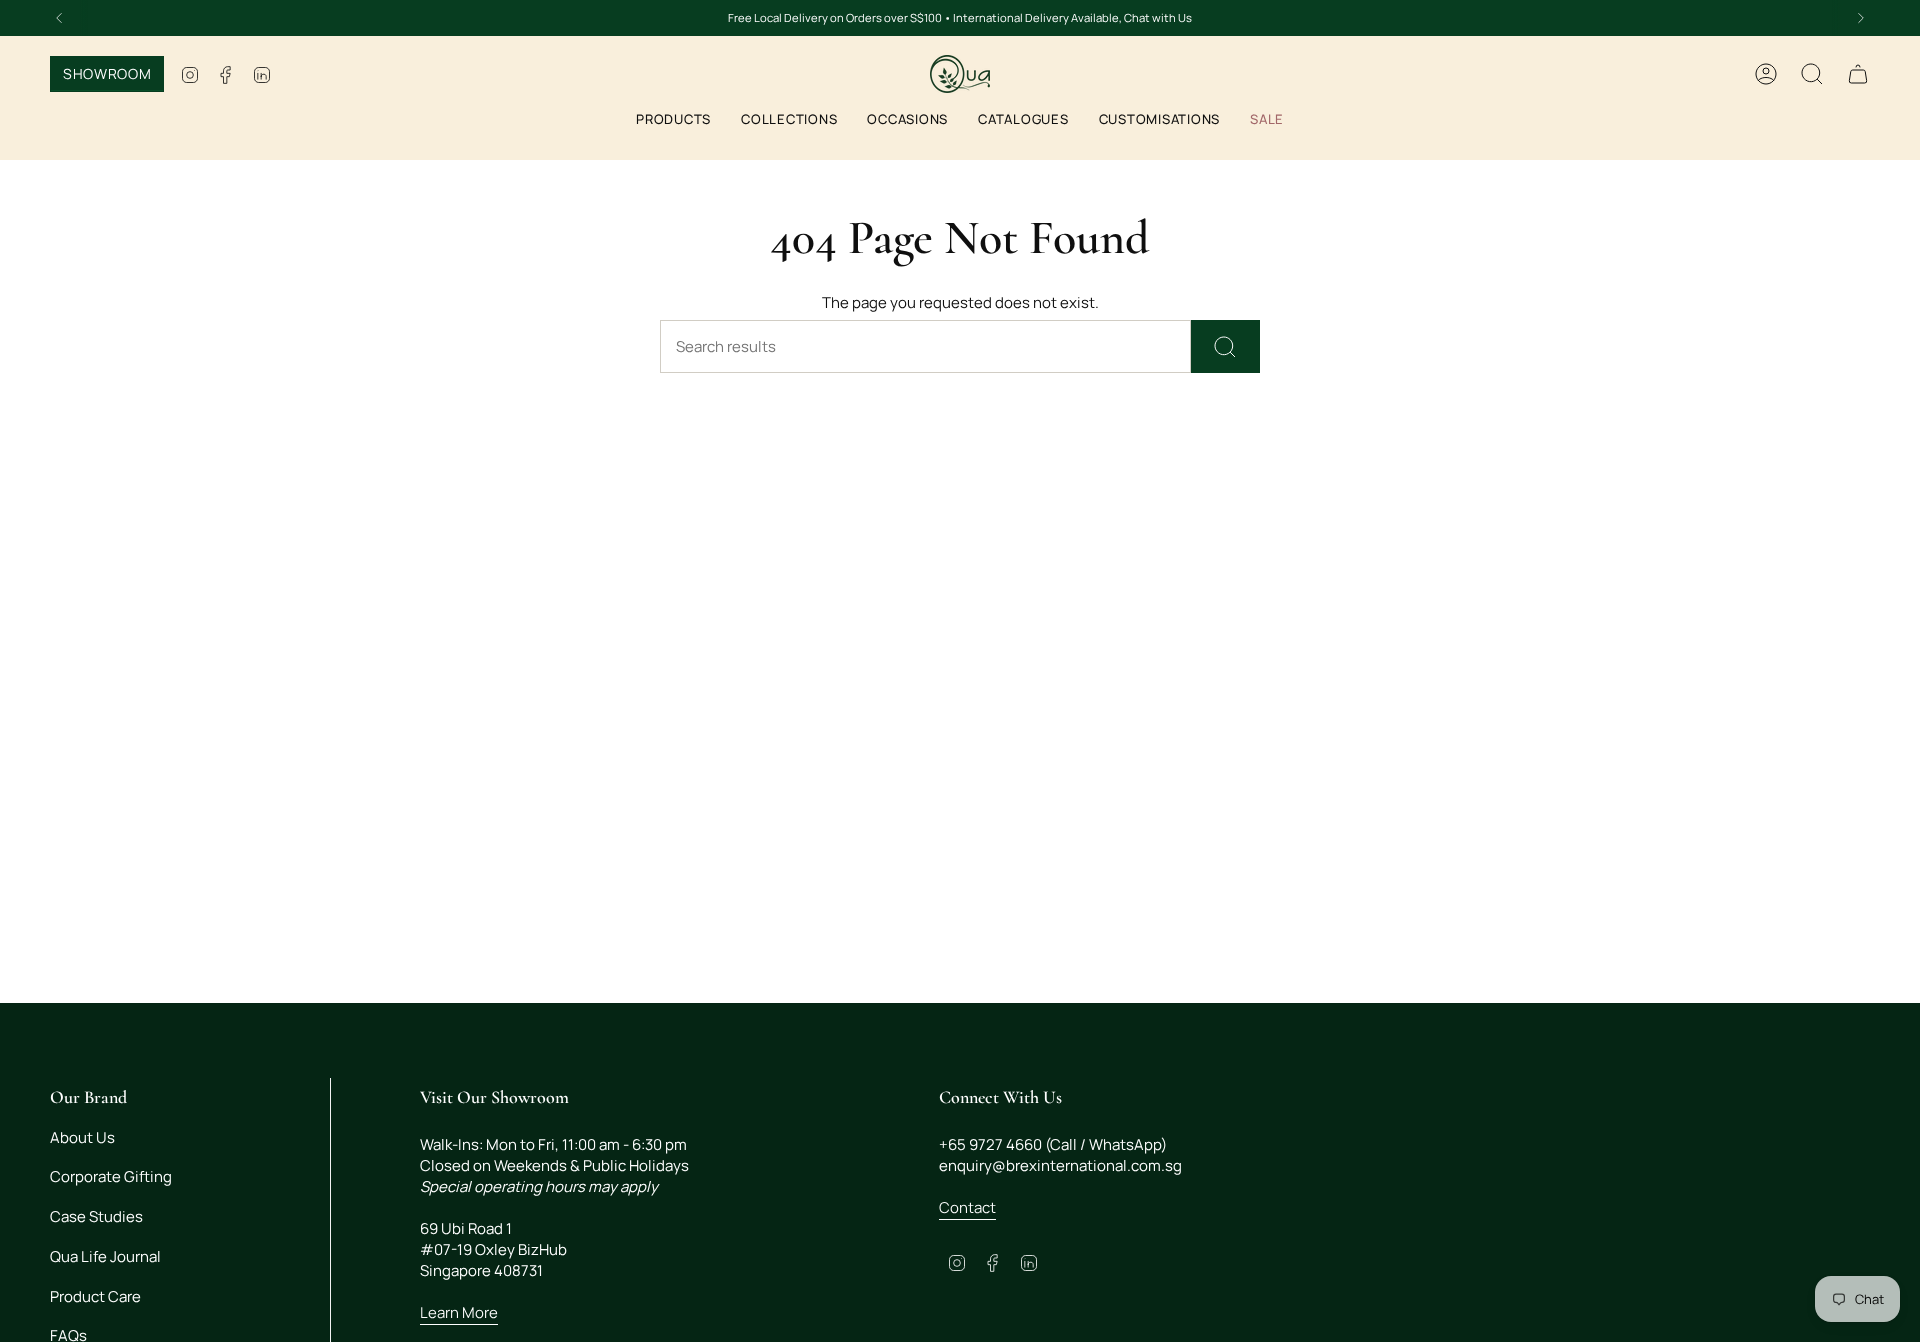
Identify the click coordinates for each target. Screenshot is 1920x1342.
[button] (673, 121)
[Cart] (1858, 74)
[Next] (1861, 18)
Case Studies (96, 1216)
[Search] (1225, 346)
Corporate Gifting (111, 1176)
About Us (82, 1137)
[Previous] (59, 18)
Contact (967, 1207)
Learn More (459, 1312)
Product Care (95, 1296)
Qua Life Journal (105, 1256)
